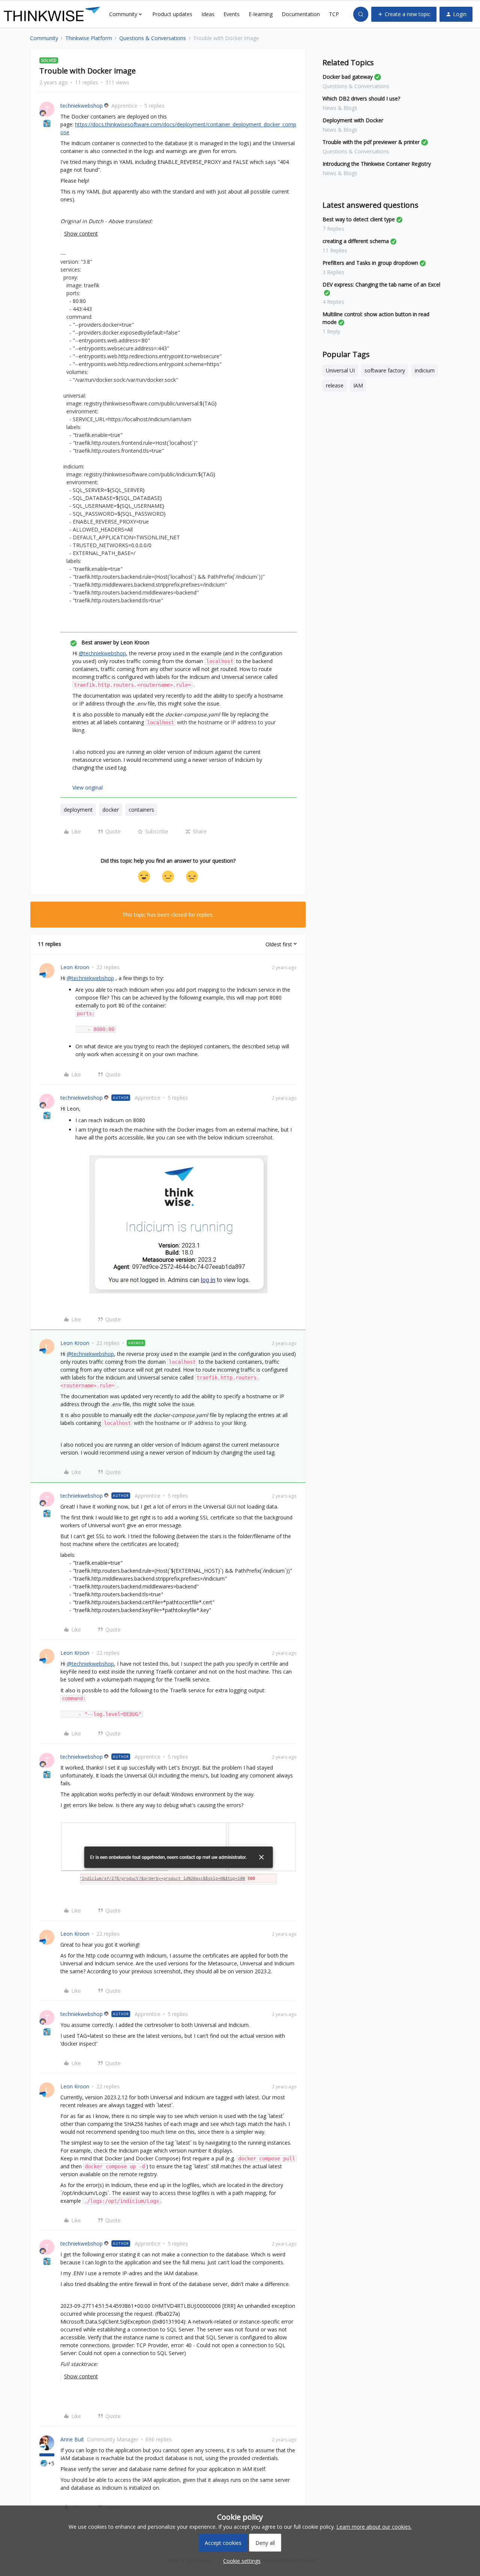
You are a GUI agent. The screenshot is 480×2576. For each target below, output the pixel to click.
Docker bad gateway (348, 77)
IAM (358, 385)
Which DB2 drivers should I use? (361, 98)
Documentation (301, 14)
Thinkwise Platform (89, 38)
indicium (425, 370)
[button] (404, 14)
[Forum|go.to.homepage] (52, 14)
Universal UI (340, 370)
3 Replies (333, 272)
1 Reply (331, 331)
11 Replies (335, 250)
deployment (78, 810)
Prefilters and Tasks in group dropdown (370, 263)
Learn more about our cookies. (374, 2527)
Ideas (208, 14)
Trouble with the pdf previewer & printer (371, 142)
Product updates (172, 14)
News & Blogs (340, 108)
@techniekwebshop (102, 653)
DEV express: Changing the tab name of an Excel (381, 284)
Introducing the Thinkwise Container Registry (377, 164)
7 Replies (333, 229)
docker (111, 810)
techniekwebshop (82, 106)
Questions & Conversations (153, 38)
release (335, 385)
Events (232, 14)
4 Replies (333, 302)
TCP (334, 14)
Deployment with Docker (353, 120)
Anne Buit (72, 2439)
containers (141, 810)
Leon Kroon (75, 967)
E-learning (261, 14)
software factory (385, 370)
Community (44, 38)
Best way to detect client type (359, 219)
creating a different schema (356, 241)
